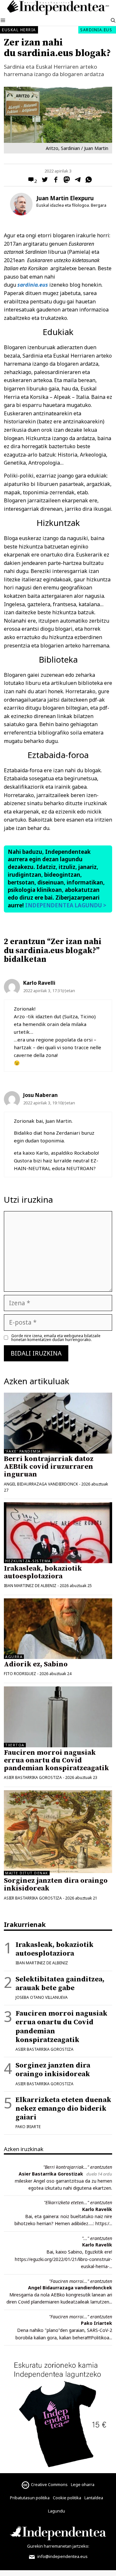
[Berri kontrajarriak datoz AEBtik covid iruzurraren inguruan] (58, 1423)
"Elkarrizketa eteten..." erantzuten (78, 2202)
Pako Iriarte (28, 2127)
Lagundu (57, 2511)
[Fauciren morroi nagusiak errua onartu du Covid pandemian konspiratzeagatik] (58, 1717)
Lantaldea (94, 2498)
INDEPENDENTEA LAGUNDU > (65, 905)
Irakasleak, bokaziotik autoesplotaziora (43, 1572)
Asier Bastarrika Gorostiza (33, 1777)
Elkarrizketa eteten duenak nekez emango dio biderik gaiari (63, 2109)
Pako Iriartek (97, 2323)
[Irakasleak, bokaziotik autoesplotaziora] (58, 1533)
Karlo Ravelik (97, 2209)
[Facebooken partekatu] (54, 181)
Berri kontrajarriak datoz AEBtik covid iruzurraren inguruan (49, 1467)
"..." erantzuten (97, 2238)
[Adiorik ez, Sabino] (58, 1629)
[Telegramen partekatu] (76, 181)
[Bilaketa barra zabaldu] (113, 21)
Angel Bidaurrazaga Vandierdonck (41, 1484)
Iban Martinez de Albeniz (30, 1586)
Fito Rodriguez (20, 1674)
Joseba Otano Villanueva (42, 1997)
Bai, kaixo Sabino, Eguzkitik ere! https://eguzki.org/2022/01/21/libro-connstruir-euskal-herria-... (63, 2259)
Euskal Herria (19, 30)
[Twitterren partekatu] (43, 181)
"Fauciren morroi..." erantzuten (81, 2281)
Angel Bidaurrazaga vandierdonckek (70, 2288)
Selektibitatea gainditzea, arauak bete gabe (60, 1984)
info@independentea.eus (62, 2556)
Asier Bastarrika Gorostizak (51, 2174)
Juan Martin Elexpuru (65, 198)
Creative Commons (49, 2484)
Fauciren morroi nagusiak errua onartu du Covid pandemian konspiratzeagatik (56, 1760)
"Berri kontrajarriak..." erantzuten (78, 2167)
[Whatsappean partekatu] (87, 181)
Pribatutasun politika (30, 2498)
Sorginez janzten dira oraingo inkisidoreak (56, 1885)
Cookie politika (67, 2498)
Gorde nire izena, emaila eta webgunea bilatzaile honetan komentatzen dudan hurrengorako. (56, 1338)
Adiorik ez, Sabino (36, 1664)
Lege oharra (83, 2484)
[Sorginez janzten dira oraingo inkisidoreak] (58, 1871)
